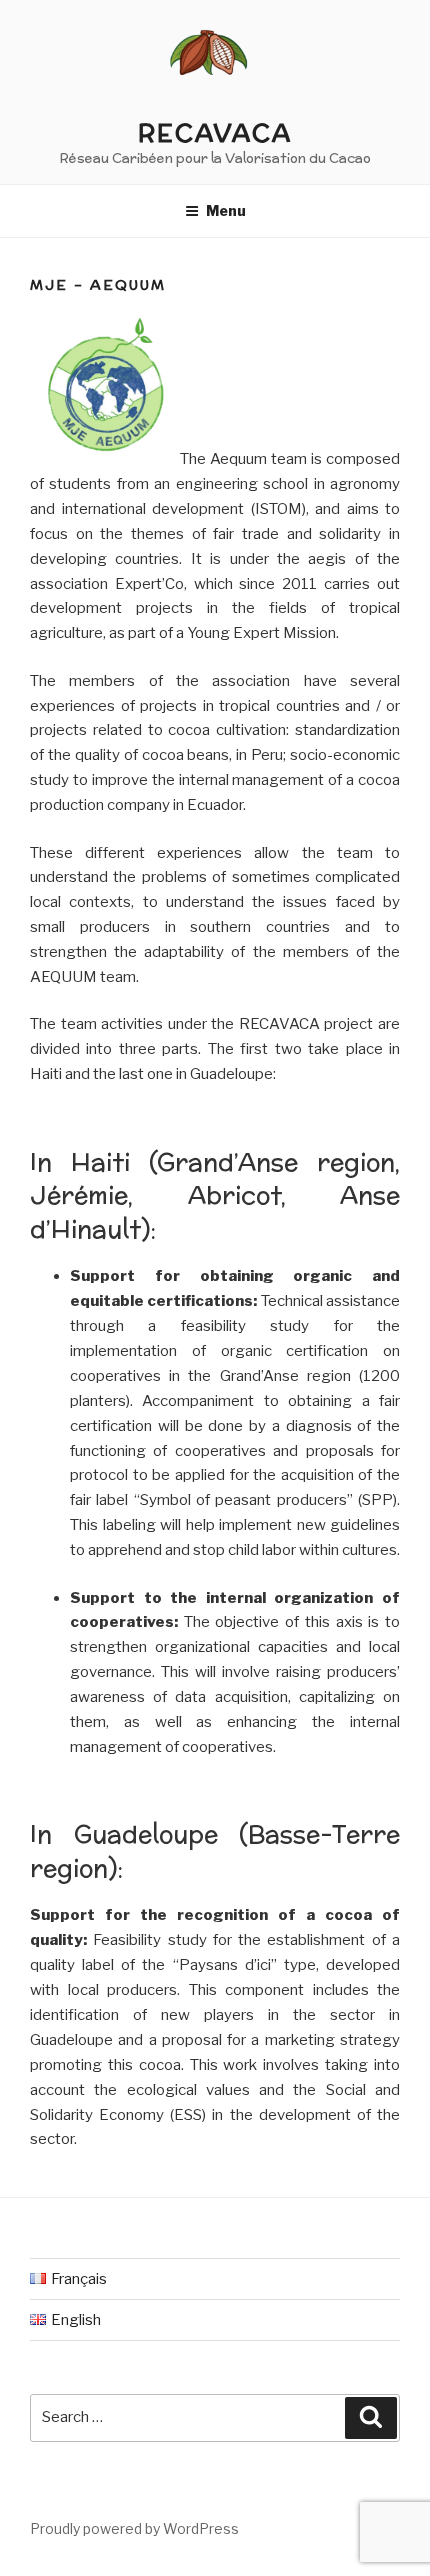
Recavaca (215, 133)
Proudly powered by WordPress (134, 2528)
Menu (226, 210)
